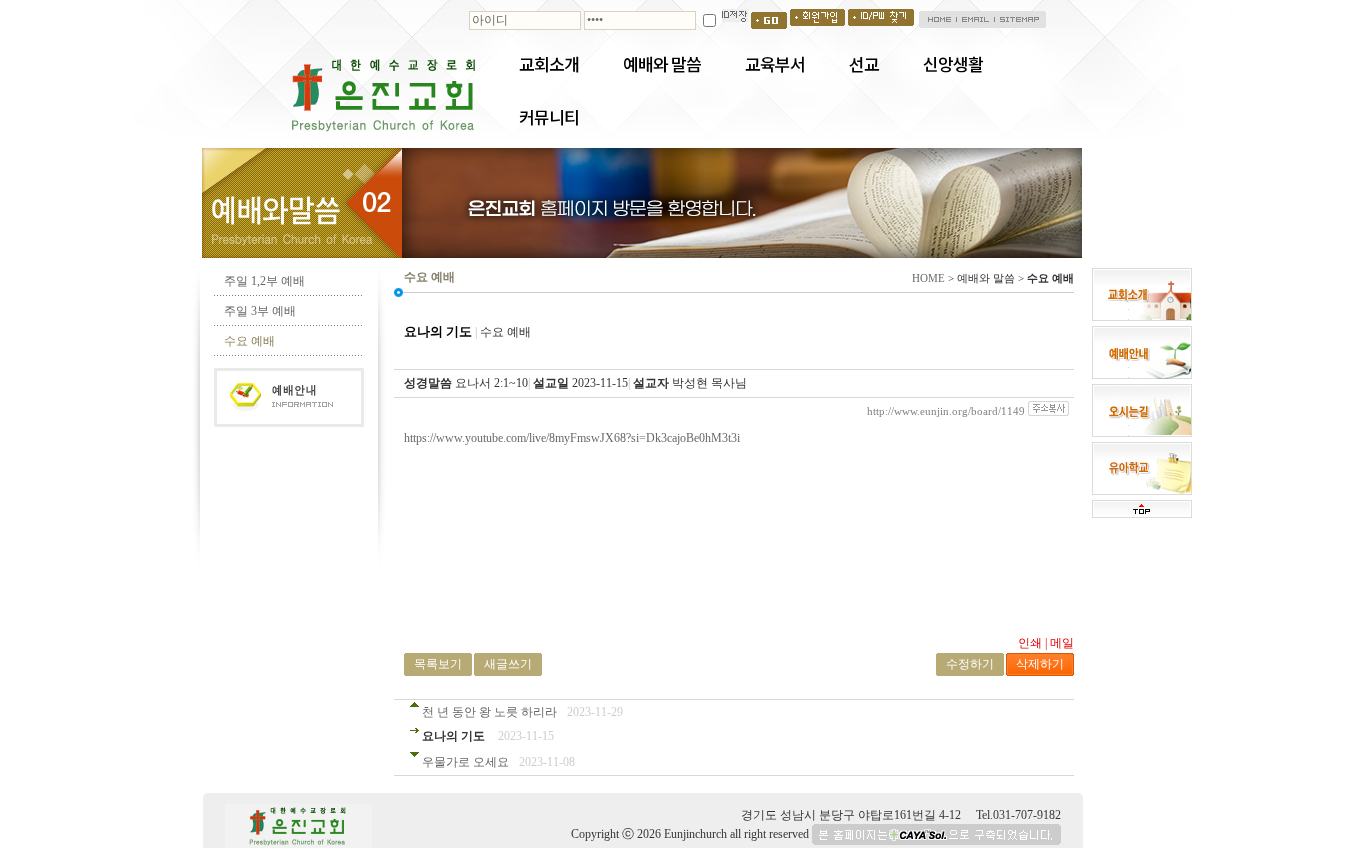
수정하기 (970, 664)
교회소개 (549, 64)
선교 (864, 64)
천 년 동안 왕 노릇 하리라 (489, 712)
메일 (1062, 643)
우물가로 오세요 (465, 762)
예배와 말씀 (662, 64)
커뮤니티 (549, 117)
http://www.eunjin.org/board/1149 (946, 411)
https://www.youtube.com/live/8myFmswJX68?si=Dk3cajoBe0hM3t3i (572, 438)
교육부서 (775, 64)
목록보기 (438, 664)
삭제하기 (1040, 664)
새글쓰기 (508, 664)
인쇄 (1030, 643)
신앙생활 (953, 64)
